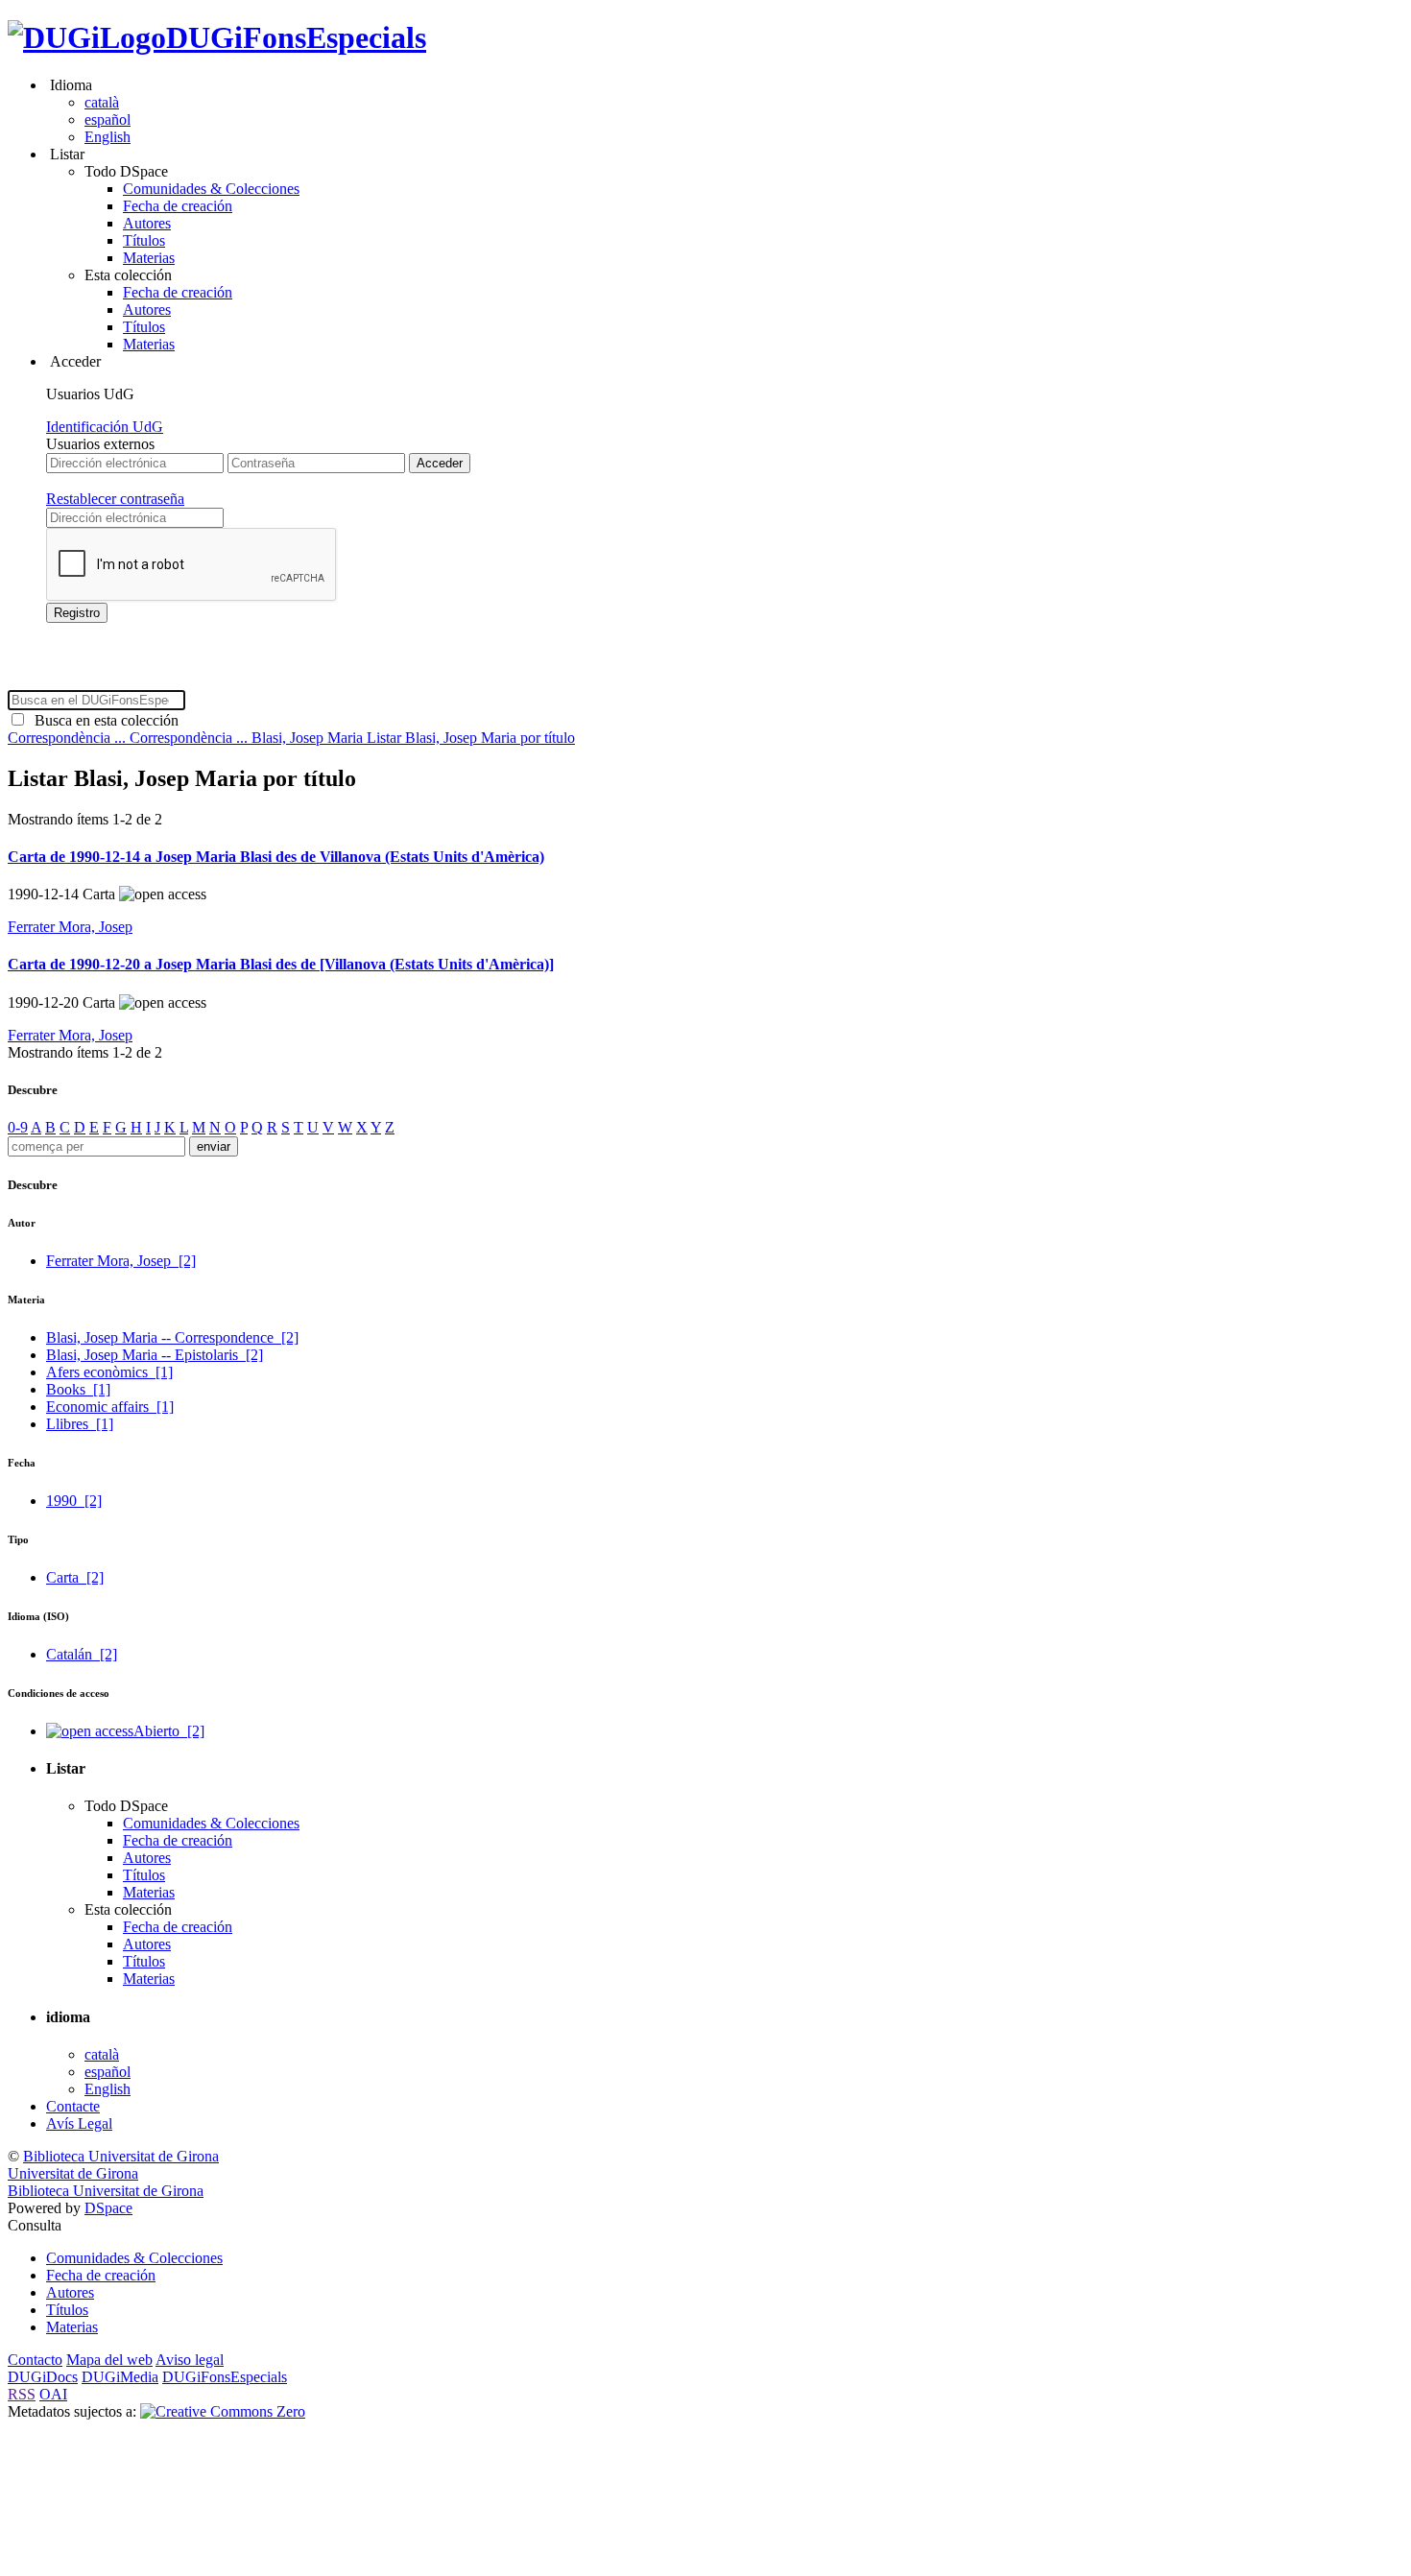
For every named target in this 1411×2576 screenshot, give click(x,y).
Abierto (169, 1731)
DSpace (108, 2208)
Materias (149, 258)
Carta (75, 1577)
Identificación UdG (105, 427)
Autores (147, 223)
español (108, 119)
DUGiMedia (120, 2377)
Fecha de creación (178, 206)
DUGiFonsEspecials (296, 37)
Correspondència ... (69, 738)
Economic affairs (110, 1407)
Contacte (73, 2106)
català (102, 102)
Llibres (80, 1424)
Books (78, 1389)
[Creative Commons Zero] (223, 2411)
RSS (22, 2394)
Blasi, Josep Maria (309, 738)
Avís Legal (79, 2123)
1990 (74, 1501)
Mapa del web (109, 2360)
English (108, 137)
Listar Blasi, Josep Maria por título (471, 738)
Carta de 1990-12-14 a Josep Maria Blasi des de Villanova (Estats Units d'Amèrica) (276, 857)
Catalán (82, 1654)
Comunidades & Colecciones (211, 189)
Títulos (144, 240)
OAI (53, 2394)
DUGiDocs (43, 2377)
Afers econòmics (109, 1372)
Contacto (35, 2360)
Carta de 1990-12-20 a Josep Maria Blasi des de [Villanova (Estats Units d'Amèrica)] (281, 964)
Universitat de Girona (73, 2173)
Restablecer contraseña (115, 499)
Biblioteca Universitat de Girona (121, 2156)
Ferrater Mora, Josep (70, 927)
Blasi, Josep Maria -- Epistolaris (155, 1355)
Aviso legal (190, 2360)
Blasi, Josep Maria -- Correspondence (172, 1337)
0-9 (18, 1127)
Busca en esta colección (103, 720)
